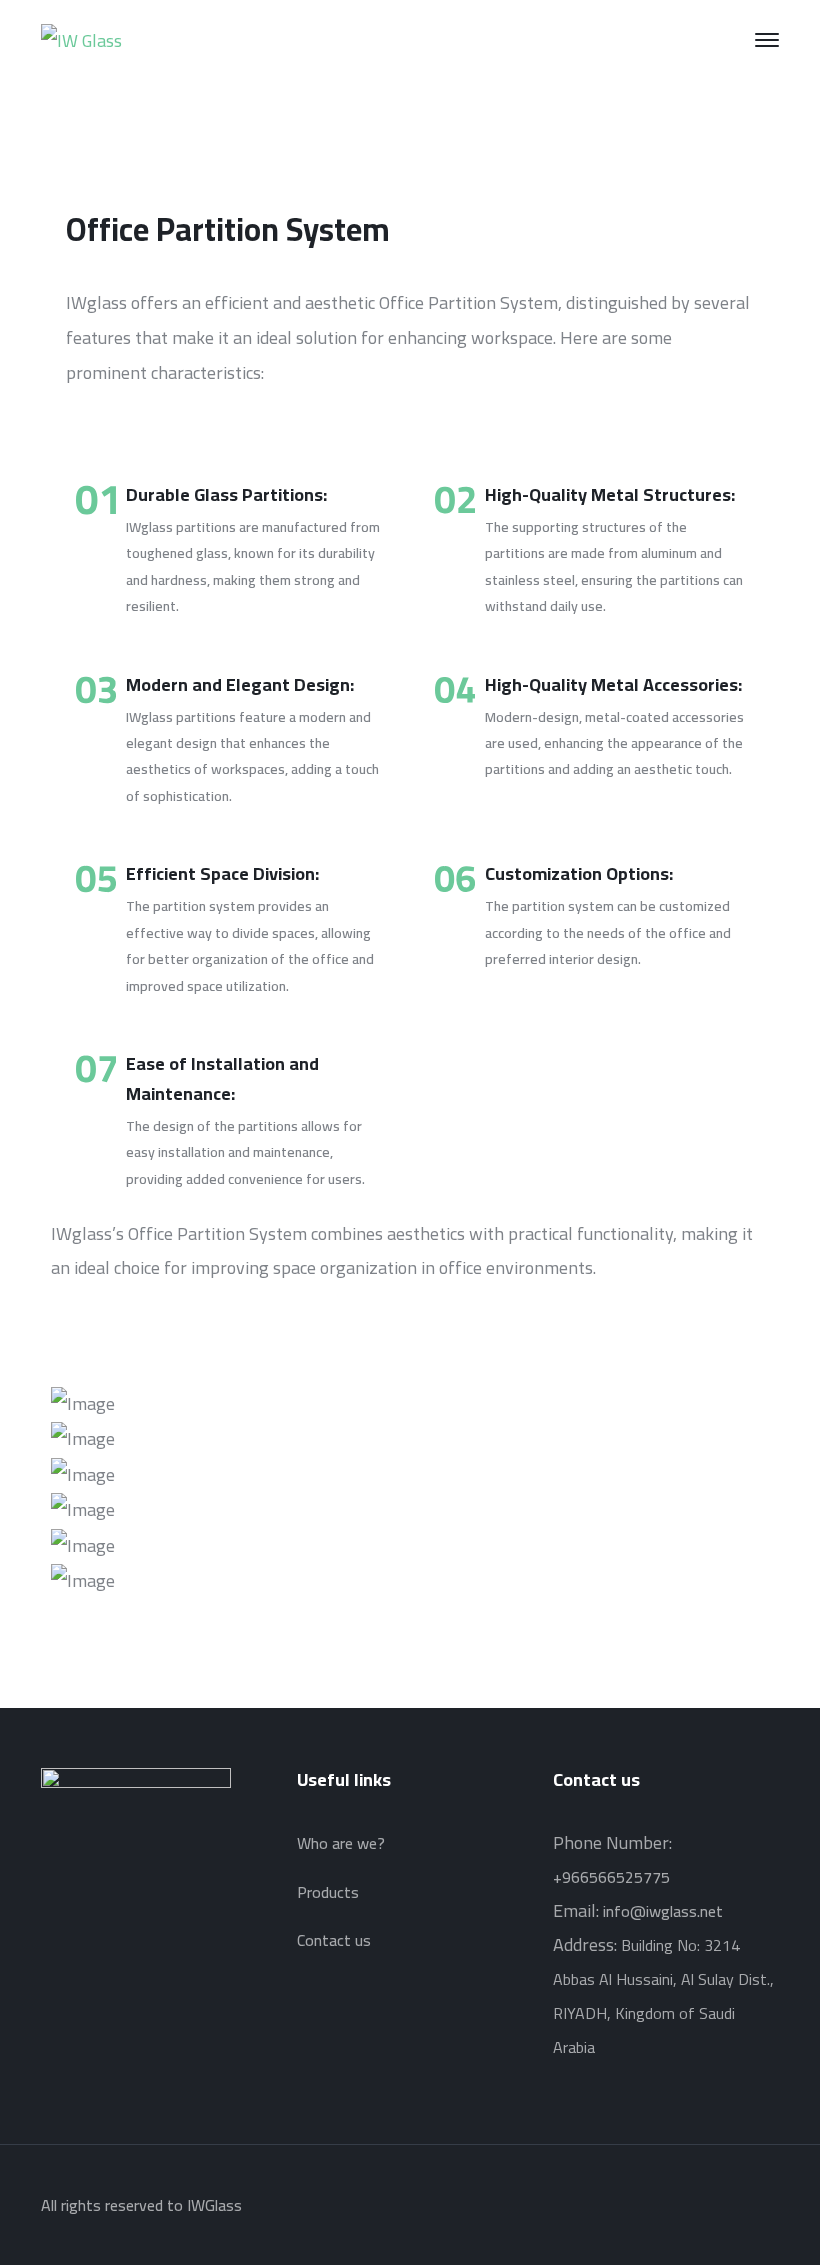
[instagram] (128, 1946)
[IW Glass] (81, 38)
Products (328, 1892)
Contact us (334, 1940)
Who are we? (341, 1843)
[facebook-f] (74, 1946)
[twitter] (47, 1946)
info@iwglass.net (663, 1911)
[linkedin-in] (101, 1946)
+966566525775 (611, 1877)
